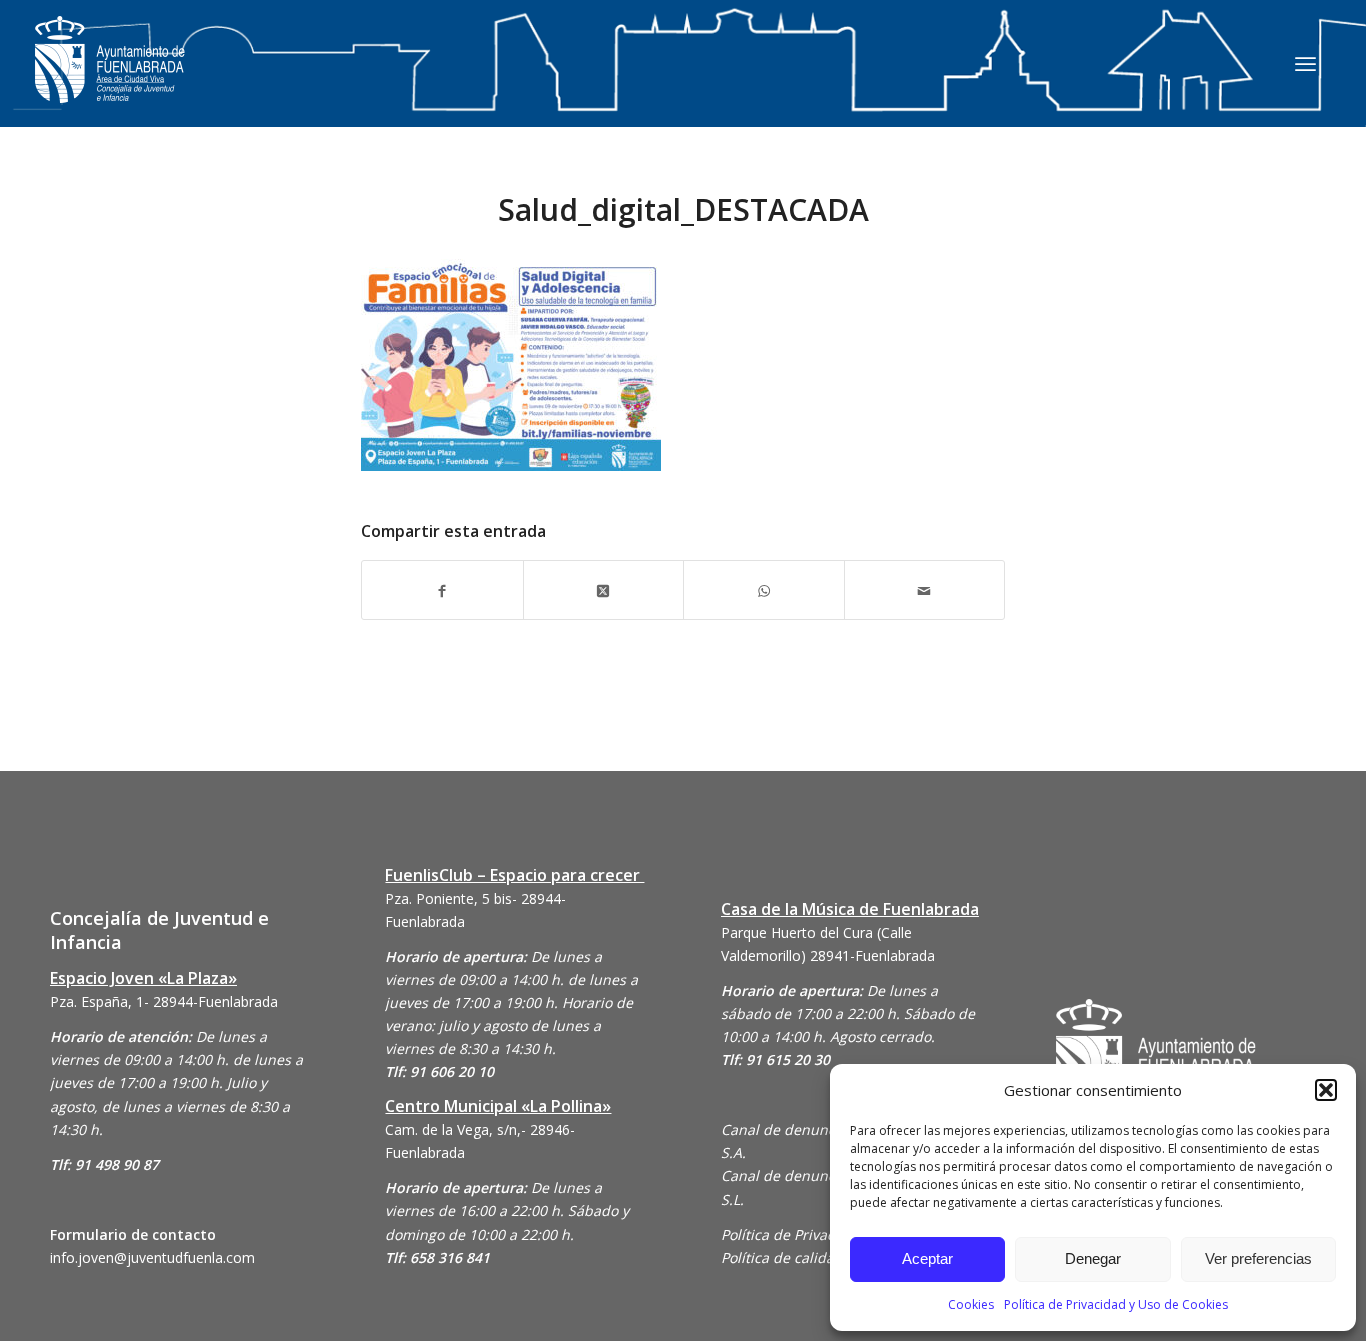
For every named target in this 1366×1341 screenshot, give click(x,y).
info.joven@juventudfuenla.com (152, 1257)
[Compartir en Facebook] (442, 589)
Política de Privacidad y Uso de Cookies (1116, 1304)
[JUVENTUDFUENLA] (110, 79)
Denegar (1093, 1258)
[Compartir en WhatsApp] (764, 589)
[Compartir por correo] (925, 589)
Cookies (971, 1304)
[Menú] (1305, 63)
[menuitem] (1305, 63)
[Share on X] (604, 589)
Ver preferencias (1258, 1258)
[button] (1326, 1090)
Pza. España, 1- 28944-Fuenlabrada (164, 1001)
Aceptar (927, 1258)
